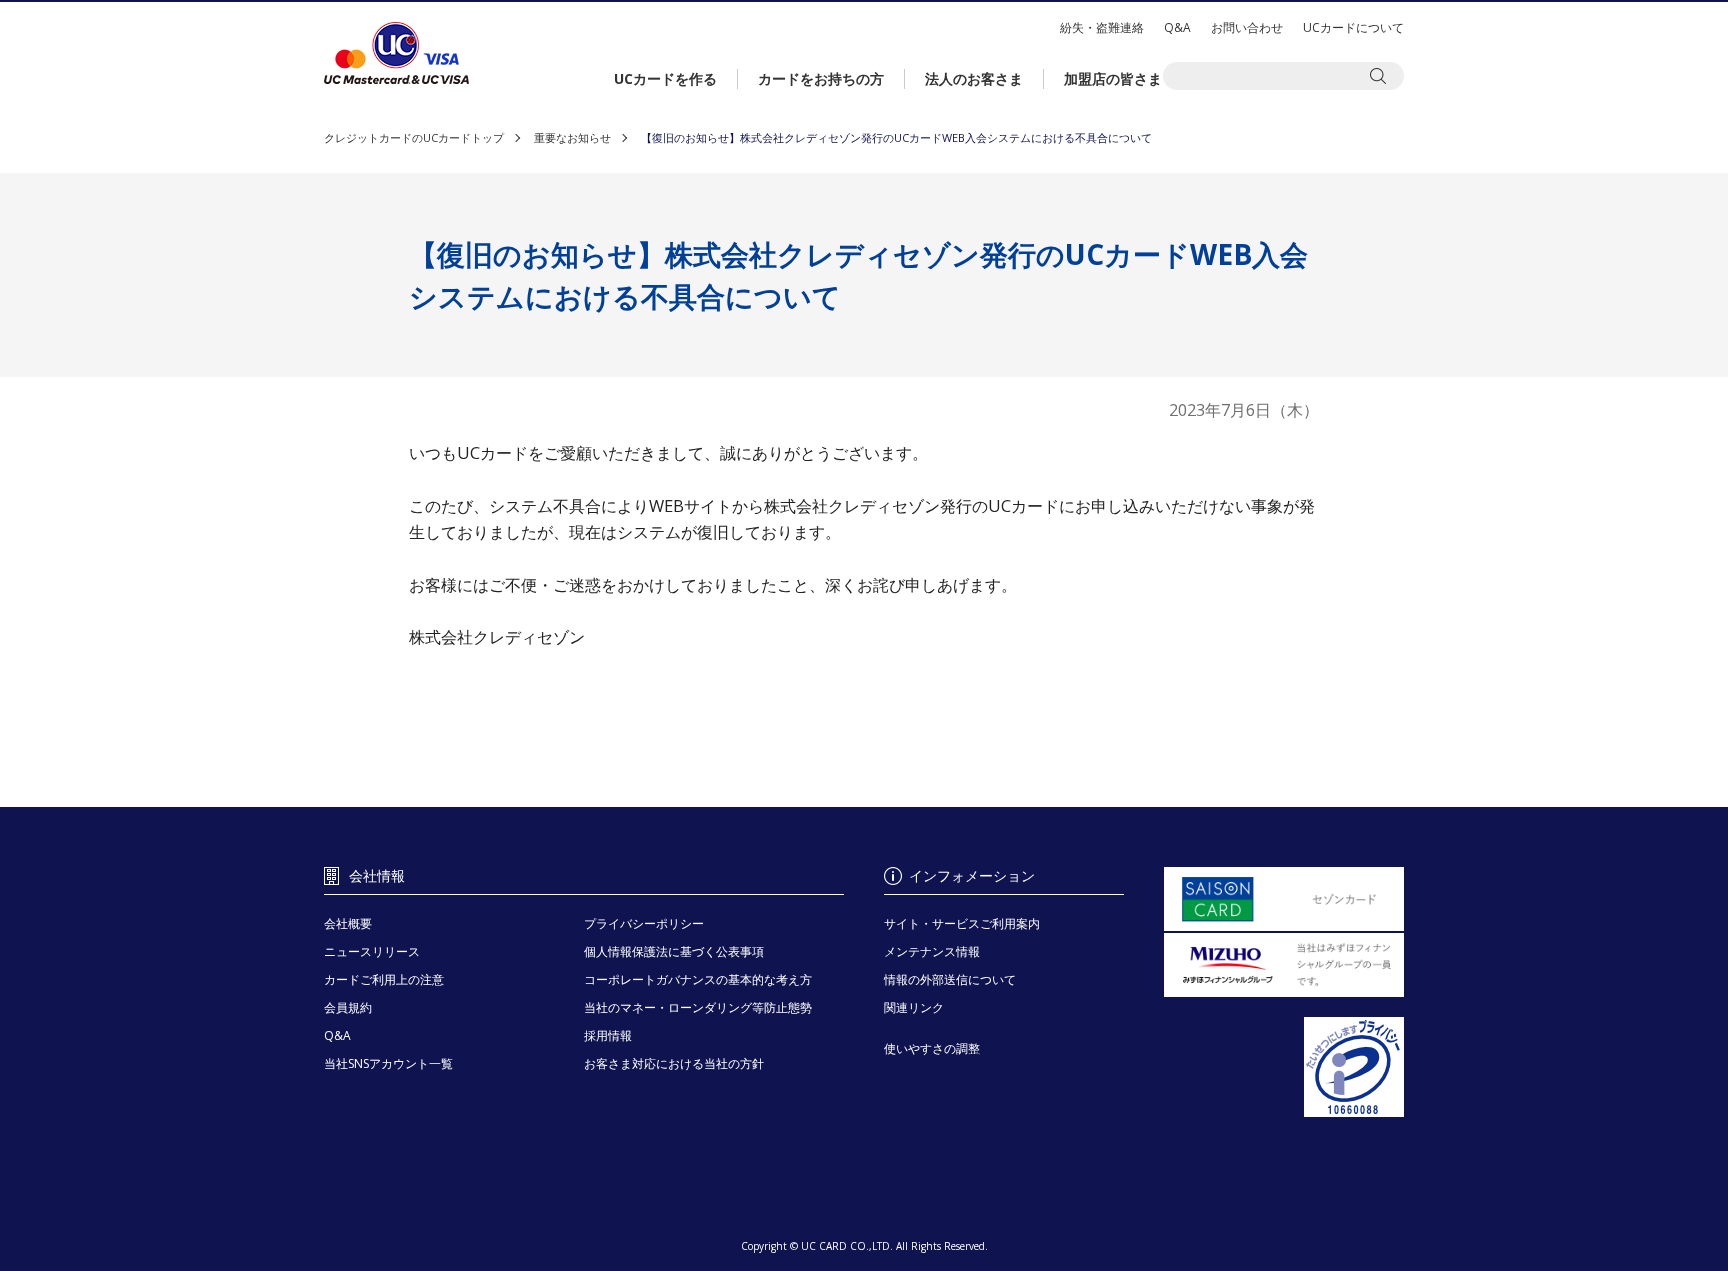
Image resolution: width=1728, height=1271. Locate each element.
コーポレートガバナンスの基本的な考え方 (698, 979)
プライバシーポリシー (644, 923)
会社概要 (348, 923)
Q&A (1177, 27)
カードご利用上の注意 (384, 979)
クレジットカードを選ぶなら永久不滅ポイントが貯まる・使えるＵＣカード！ (396, 53)
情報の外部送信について (950, 979)
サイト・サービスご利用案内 (962, 923)
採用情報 (608, 1035)
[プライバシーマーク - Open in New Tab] (1284, 1068)
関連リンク (914, 1007)
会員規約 (348, 1007)
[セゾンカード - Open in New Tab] (1284, 899)
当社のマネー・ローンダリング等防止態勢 (698, 1007)
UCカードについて (1353, 27)
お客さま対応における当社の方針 (674, 1063)
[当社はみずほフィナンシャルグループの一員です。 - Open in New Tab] (1284, 965)
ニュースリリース (372, 951)
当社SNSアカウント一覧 (388, 1063)
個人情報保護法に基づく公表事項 (674, 951)
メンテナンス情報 (932, 951)
